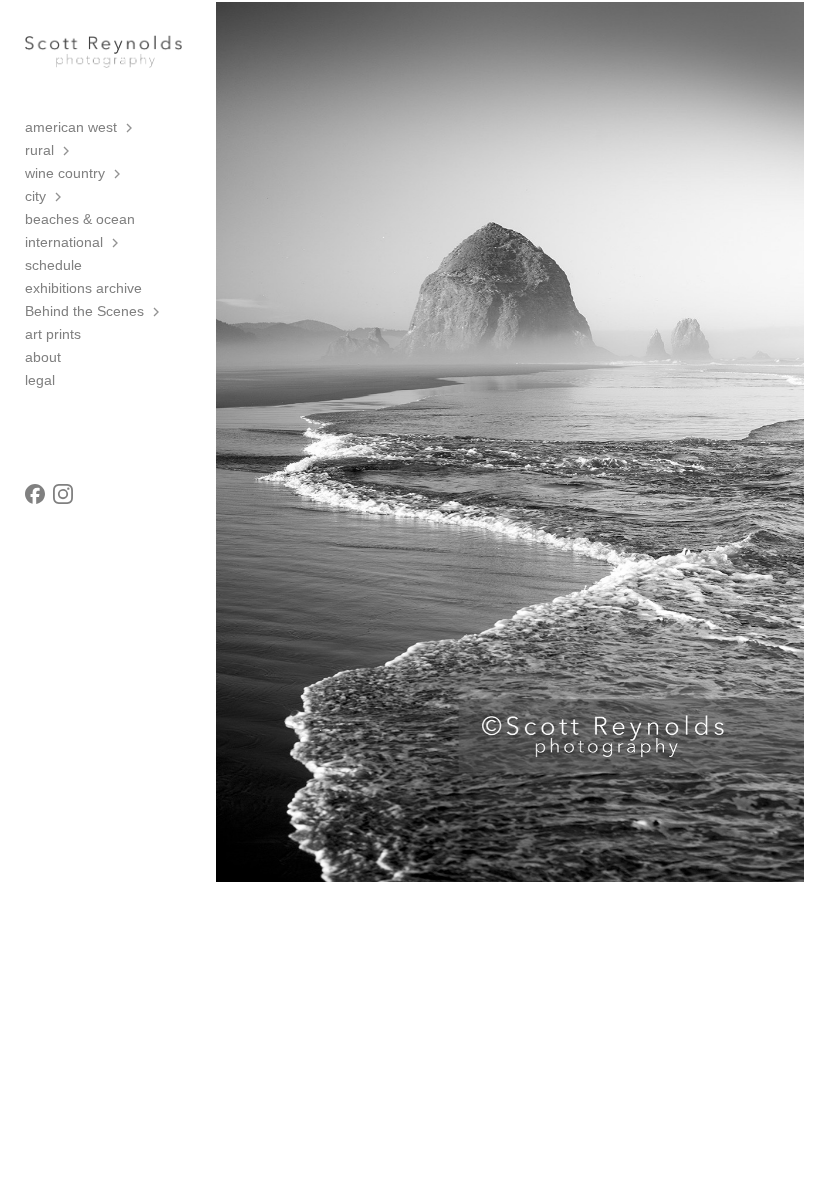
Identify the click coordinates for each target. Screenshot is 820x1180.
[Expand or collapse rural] (67, 151)
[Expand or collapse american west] (130, 128)
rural (39, 150)
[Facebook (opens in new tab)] (35, 494)
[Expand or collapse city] (59, 197)
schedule (53, 265)
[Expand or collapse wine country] (118, 174)
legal (40, 380)
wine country (65, 173)
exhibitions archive (83, 288)
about (43, 357)
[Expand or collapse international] (116, 243)
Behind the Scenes (84, 311)
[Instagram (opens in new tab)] (63, 494)
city (35, 196)
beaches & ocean (80, 219)
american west (71, 127)
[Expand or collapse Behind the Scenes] (157, 312)
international (64, 242)
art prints (53, 334)
